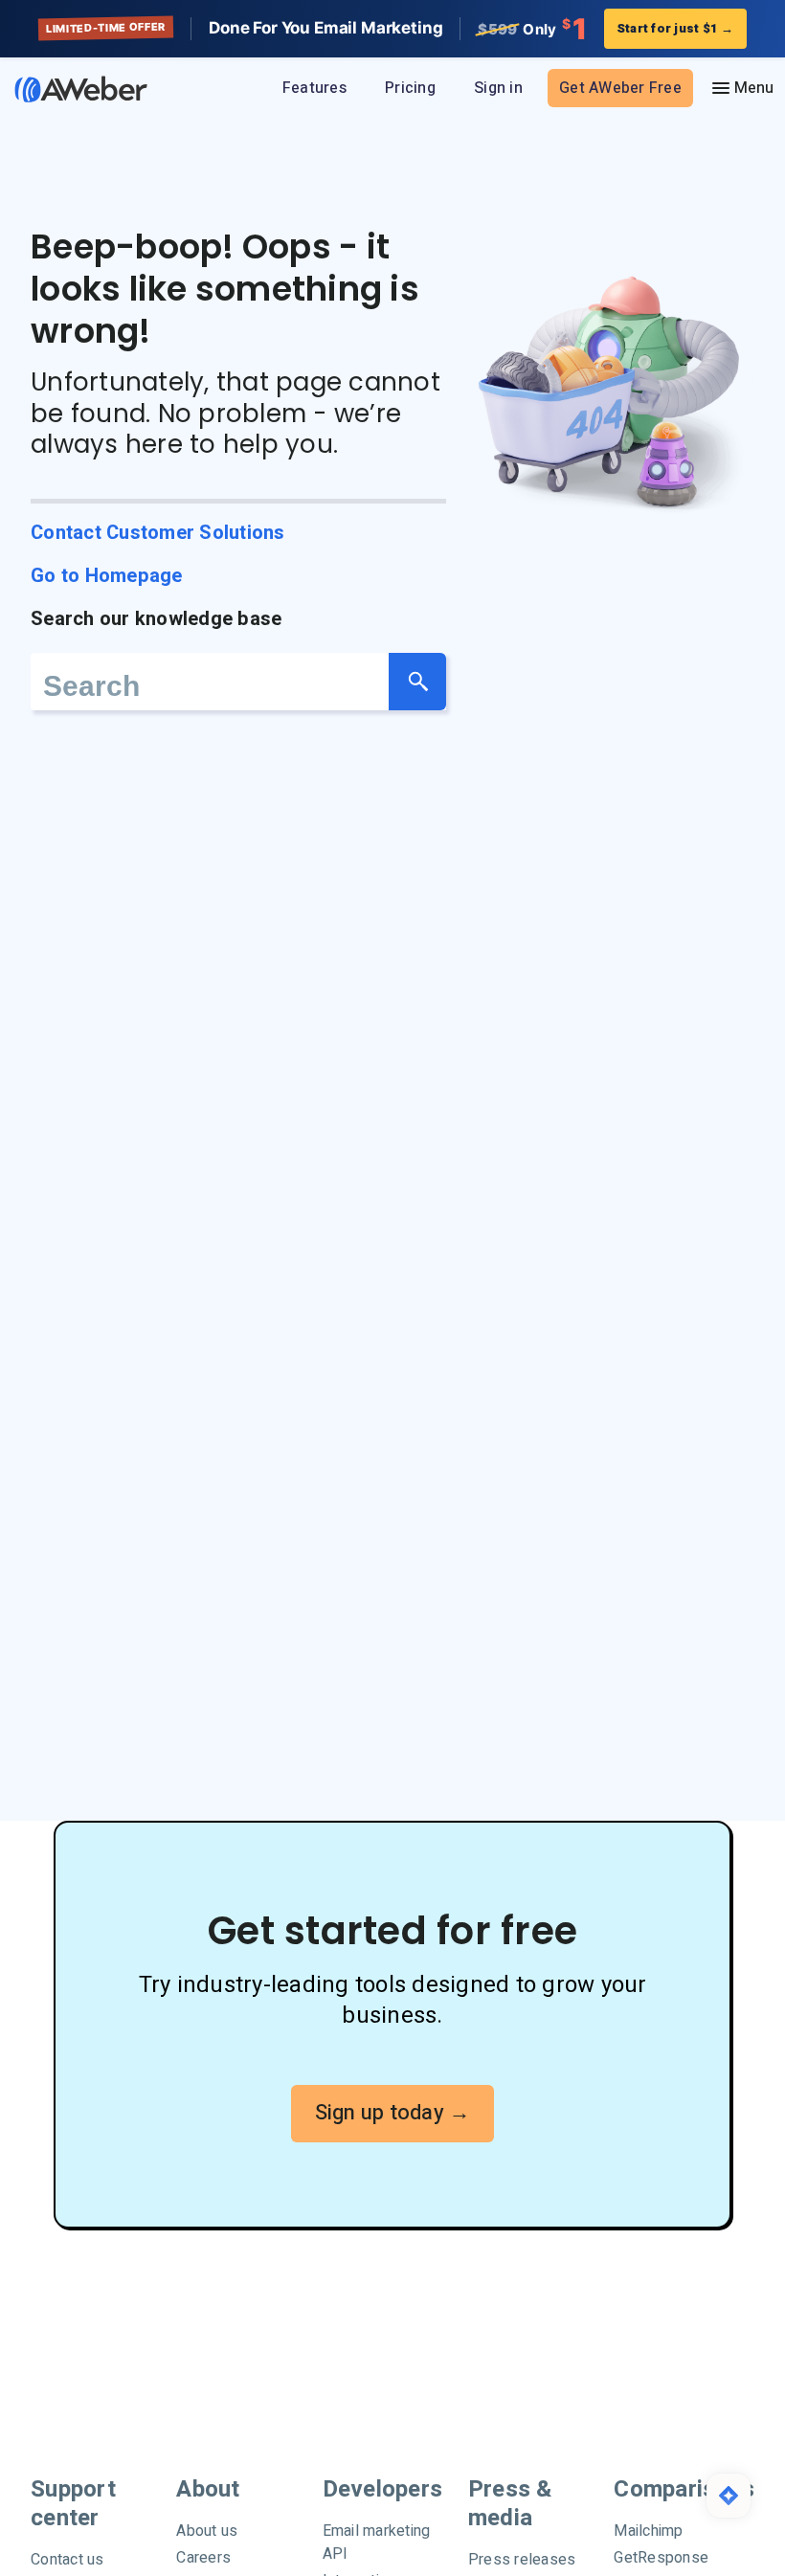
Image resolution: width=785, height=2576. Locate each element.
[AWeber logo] (77, 89)
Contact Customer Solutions (158, 533)
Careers (203, 2558)
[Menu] (742, 88)
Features (314, 88)
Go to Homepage (107, 576)
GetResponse (661, 2558)
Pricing (410, 88)
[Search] (417, 682)
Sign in (498, 88)
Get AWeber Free (620, 88)
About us (207, 2531)
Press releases (522, 2560)
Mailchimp (648, 2531)
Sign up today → (393, 2113)
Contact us (67, 2560)
